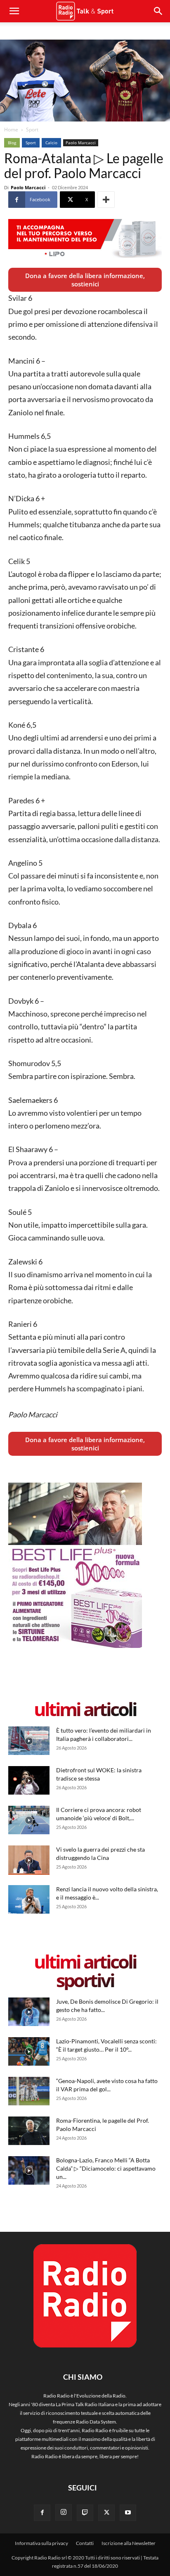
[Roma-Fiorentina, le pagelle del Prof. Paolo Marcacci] (29, 2131)
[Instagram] (64, 2512)
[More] (106, 200)
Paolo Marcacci (81, 143)
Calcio (51, 143)
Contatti (85, 2543)
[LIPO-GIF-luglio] (85, 239)
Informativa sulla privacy (41, 2543)
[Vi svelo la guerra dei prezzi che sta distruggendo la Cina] (29, 1860)
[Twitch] (85, 2513)
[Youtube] (128, 2513)
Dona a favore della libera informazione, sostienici (85, 280)
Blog (12, 143)
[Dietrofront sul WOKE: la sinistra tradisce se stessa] (29, 1780)
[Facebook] (42, 2513)
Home (11, 130)
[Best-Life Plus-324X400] (75, 1646)
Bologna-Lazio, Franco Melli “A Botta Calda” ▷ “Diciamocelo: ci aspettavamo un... (106, 2168)
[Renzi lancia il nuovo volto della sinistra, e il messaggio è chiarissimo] (29, 1899)
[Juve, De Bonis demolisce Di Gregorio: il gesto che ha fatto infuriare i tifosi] (29, 2012)
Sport (32, 130)
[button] (158, 11)
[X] (106, 2513)
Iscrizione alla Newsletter (129, 2543)
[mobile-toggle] (14, 11)
